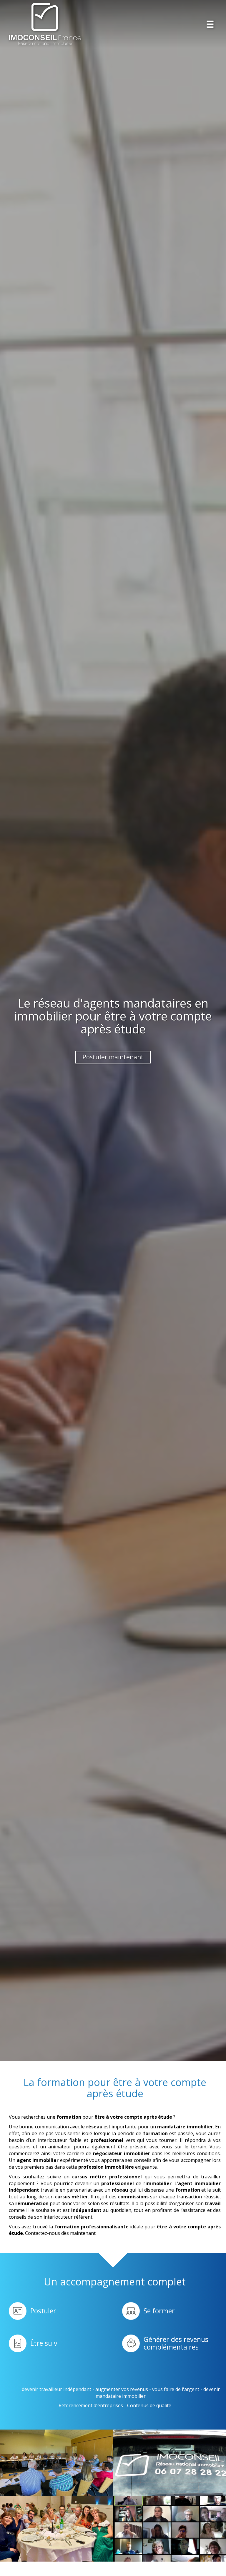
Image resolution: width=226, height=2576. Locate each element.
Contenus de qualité (149, 2405)
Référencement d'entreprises (91, 2405)
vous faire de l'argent (176, 2389)
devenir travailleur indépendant (56, 2389)
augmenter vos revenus (122, 2389)
